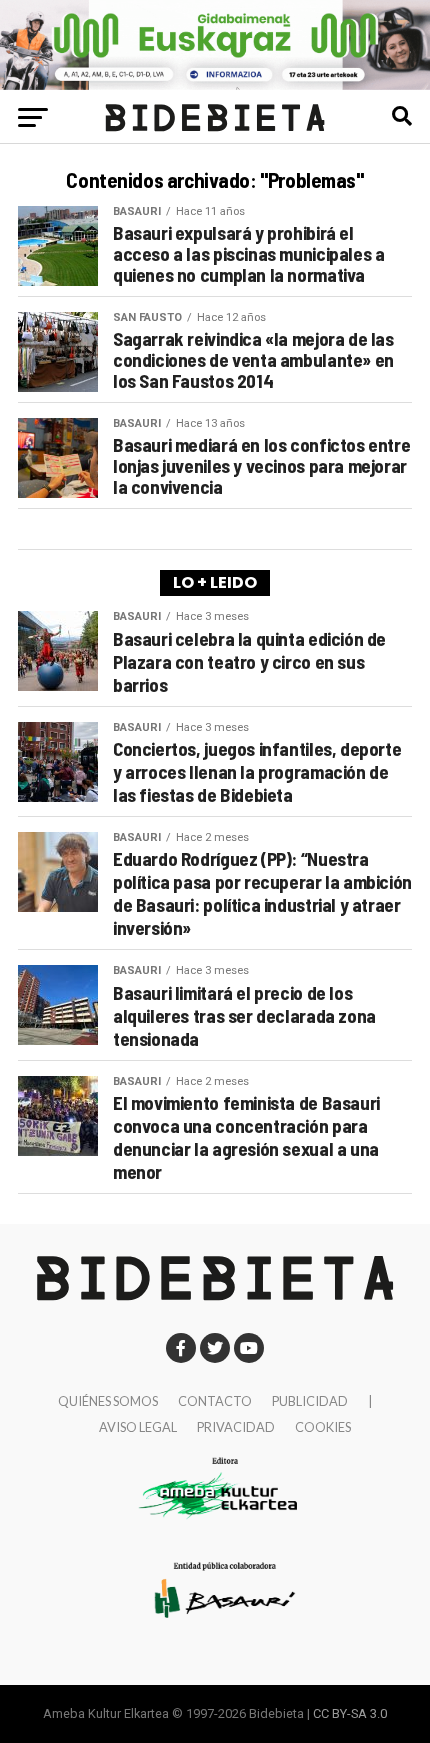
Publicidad (310, 1401)
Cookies (323, 1427)
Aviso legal (138, 1427)
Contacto (215, 1401)
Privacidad (236, 1427)
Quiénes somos (108, 1401)
